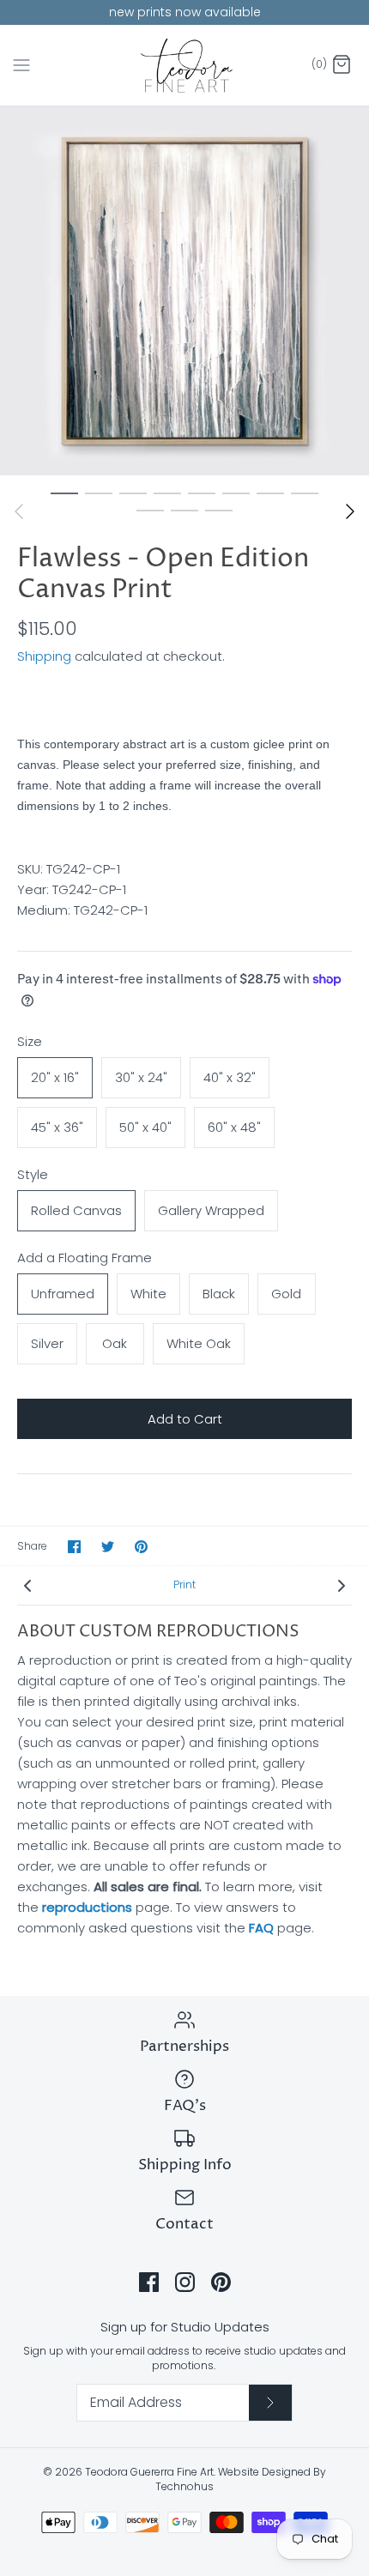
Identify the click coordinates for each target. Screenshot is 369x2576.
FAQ (261, 1928)
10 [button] (184, 510)
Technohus (184, 2486)
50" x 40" (145, 1127)
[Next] (350, 511)
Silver (47, 1343)
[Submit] (270, 2403)
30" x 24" (141, 1077)
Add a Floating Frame (85, 1258)
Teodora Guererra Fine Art (149, 2472)
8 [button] (305, 493)
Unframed (63, 1294)
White (148, 1294)
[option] (184, 291)
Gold (286, 1294)
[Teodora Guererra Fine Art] (185, 66)
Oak (115, 1343)
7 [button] (270, 493)
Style (33, 1174)
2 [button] (99, 493)
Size (30, 1041)
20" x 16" (55, 1077)
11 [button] (219, 510)
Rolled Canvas (76, 1210)
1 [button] (64, 493)
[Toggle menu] (21, 64)
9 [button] (150, 510)
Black (219, 1294)
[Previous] (19, 511)
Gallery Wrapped (211, 1210)
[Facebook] (149, 2282)
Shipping (44, 656)
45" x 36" (57, 1127)
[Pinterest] (221, 2282)
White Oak (199, 1343)
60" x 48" (234, 1127)
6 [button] (236, 493)
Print (184, 1584)
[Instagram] (185, 2282)
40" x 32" (230, 1077)
